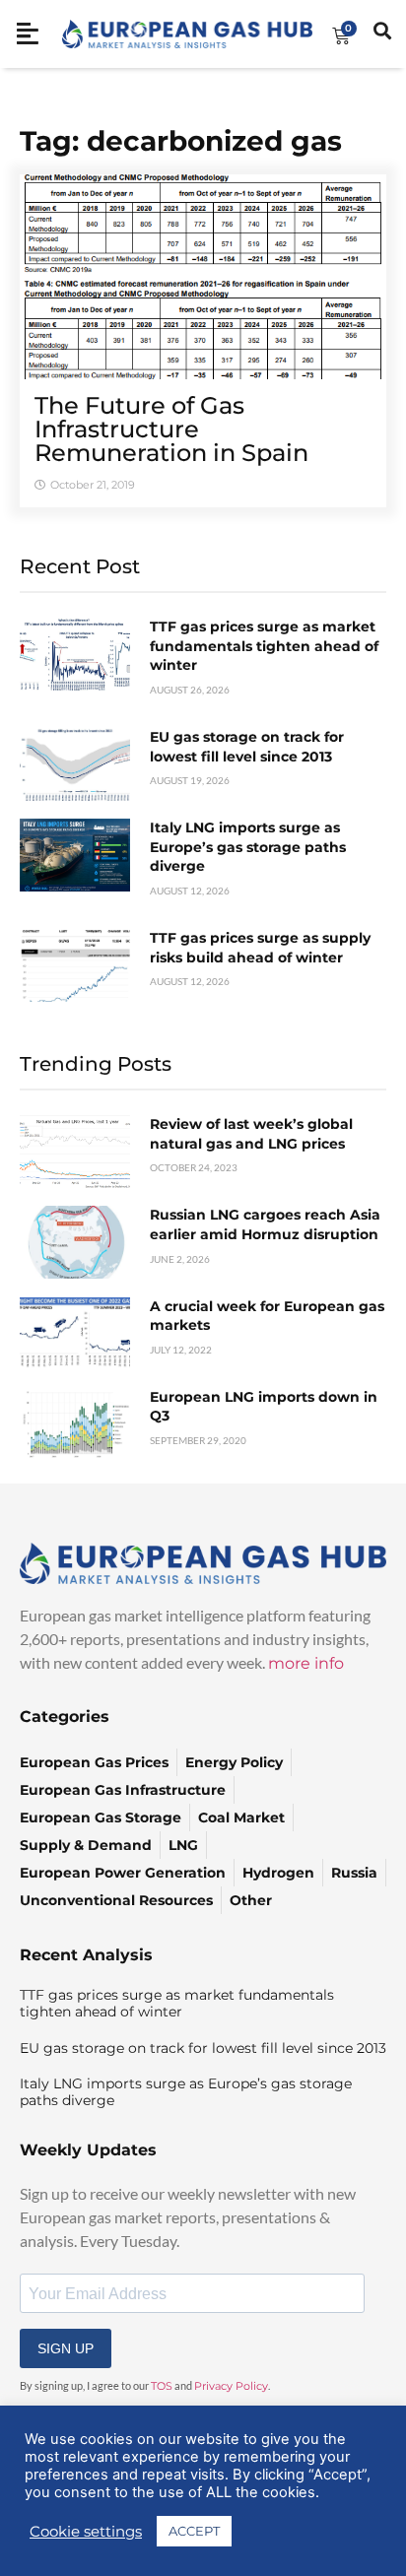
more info (306, 1663)
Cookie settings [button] (86, 2532)
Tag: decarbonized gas (181, 141)
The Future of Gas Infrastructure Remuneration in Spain (171, 429)
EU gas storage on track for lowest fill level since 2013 (247, 747)
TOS (162, 2386)
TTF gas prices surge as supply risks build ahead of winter (260, 948)
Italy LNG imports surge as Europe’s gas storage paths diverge (248, 847)
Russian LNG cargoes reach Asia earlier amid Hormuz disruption (265, 1224)
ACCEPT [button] (194, 2531)
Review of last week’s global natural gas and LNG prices (251, 1134)
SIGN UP (66, 2348)
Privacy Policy (231, 2386)
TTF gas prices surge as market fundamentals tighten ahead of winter (264, 646)
